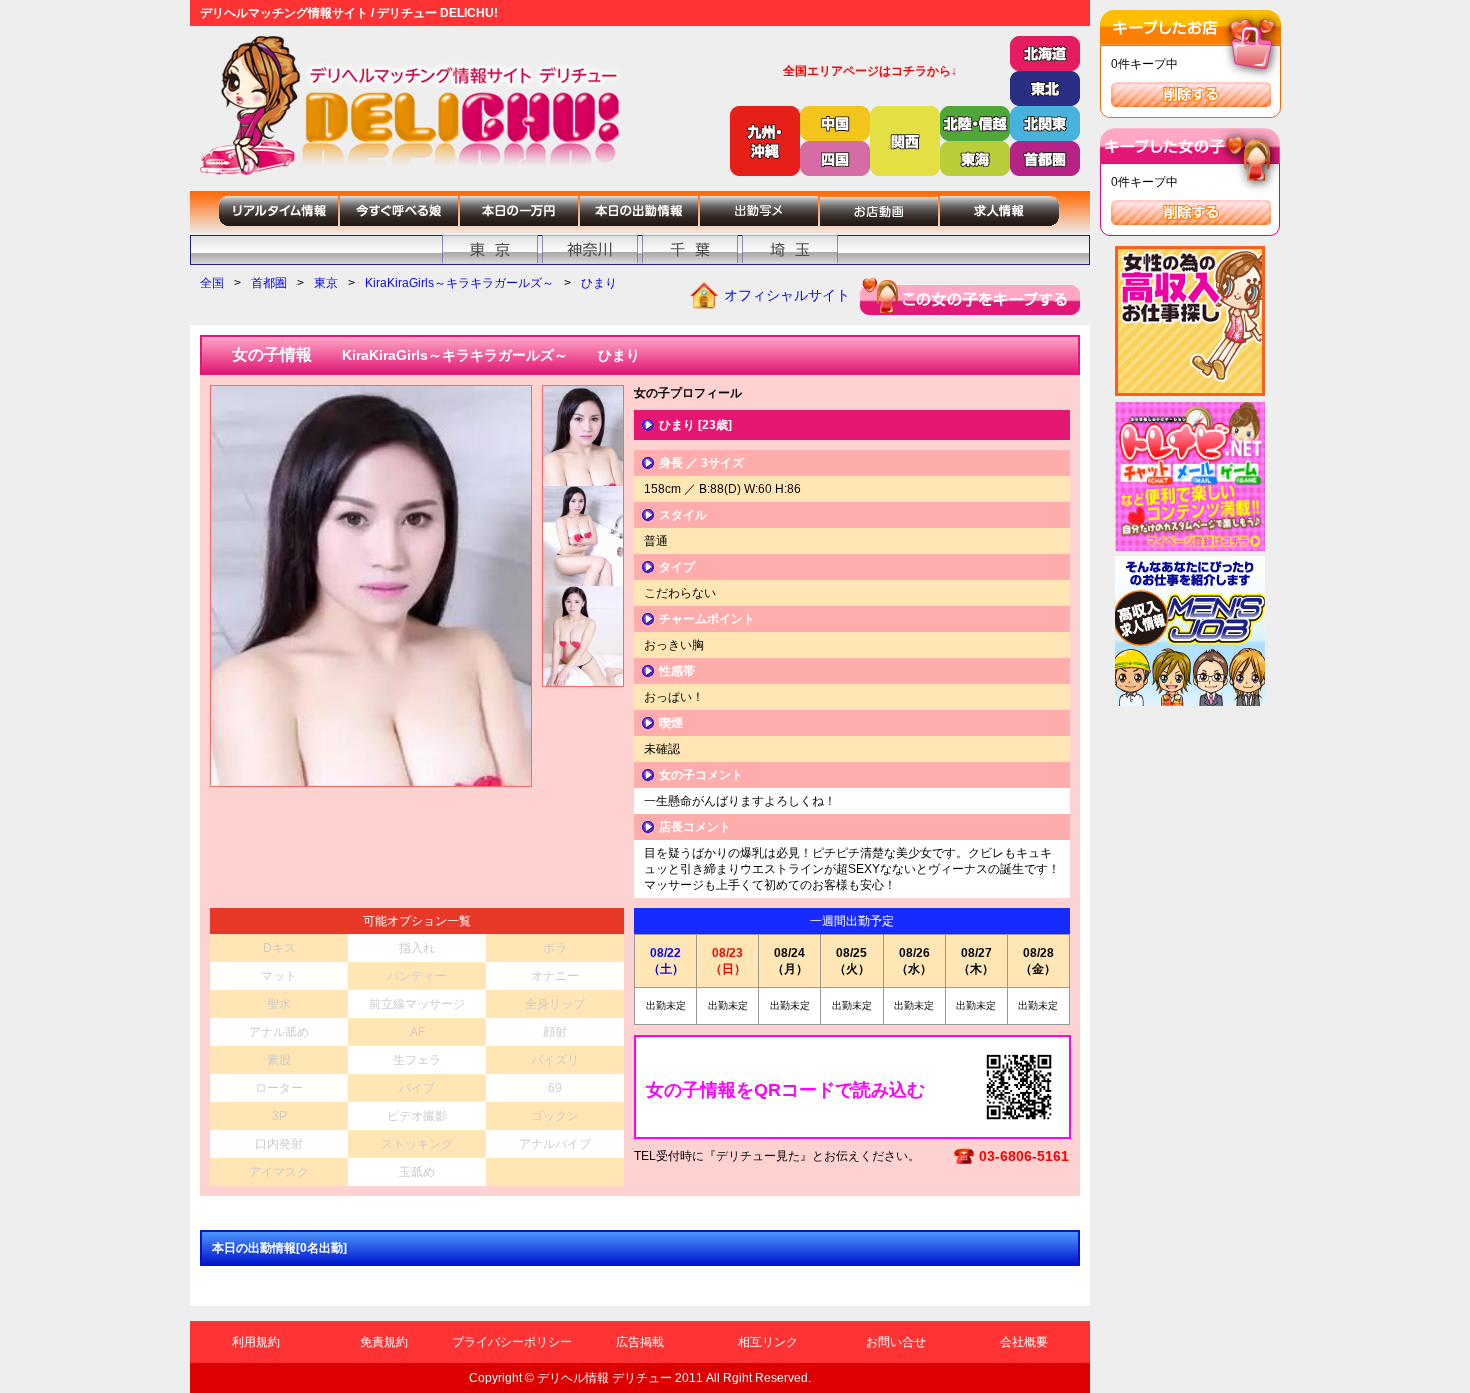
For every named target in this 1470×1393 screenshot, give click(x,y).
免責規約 (384, 1342)
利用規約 (256, 1342)
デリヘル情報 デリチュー (604, 1378)
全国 (212, 283)
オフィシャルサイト (787, 295)
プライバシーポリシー (512, 1342)
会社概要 (1024, 1342)
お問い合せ (896, 1342)
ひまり (599, 283)
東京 (326, 283)
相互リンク (768, 1342)
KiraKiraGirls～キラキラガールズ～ (459, 283)
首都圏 (269, 283)
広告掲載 (640, 1342)
